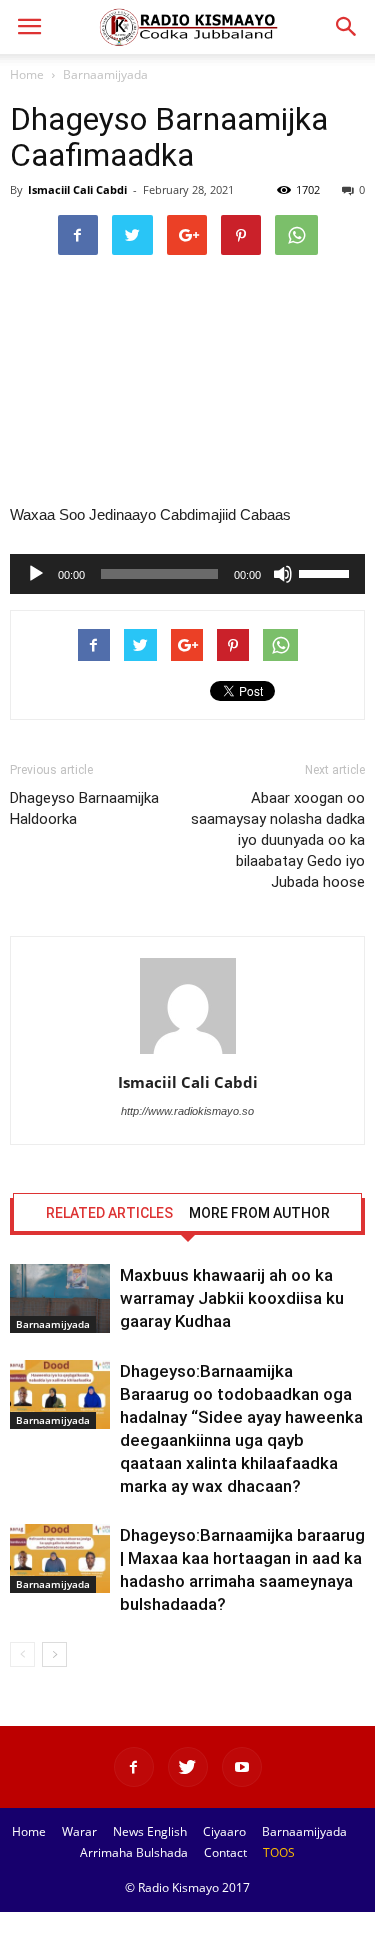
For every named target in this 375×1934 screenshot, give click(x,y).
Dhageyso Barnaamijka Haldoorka (84, 808)
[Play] (36, 574)
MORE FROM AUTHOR (259, 1213)
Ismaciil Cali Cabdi (77, 189)
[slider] (327, 572)
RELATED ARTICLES (109, 1213)
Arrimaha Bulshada (134, 1852)
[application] (187, 574)
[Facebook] (134, 1767)
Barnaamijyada (105, 74)
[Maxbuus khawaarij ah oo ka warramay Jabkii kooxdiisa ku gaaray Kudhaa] (60, 1298)
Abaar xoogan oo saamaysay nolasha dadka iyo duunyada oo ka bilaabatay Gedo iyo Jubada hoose (278, 840)
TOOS (279, 1852)
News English (150, 1831)
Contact (225, 1852)
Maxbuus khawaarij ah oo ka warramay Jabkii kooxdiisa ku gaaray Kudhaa (232, 1298)
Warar (79, 1831)
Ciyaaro (224, 1831)
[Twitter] (188, 1767)
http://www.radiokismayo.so (187, 1111)
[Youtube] (242, 1767)
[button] (347, 27)
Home (27, 74)
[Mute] (283, 574)
